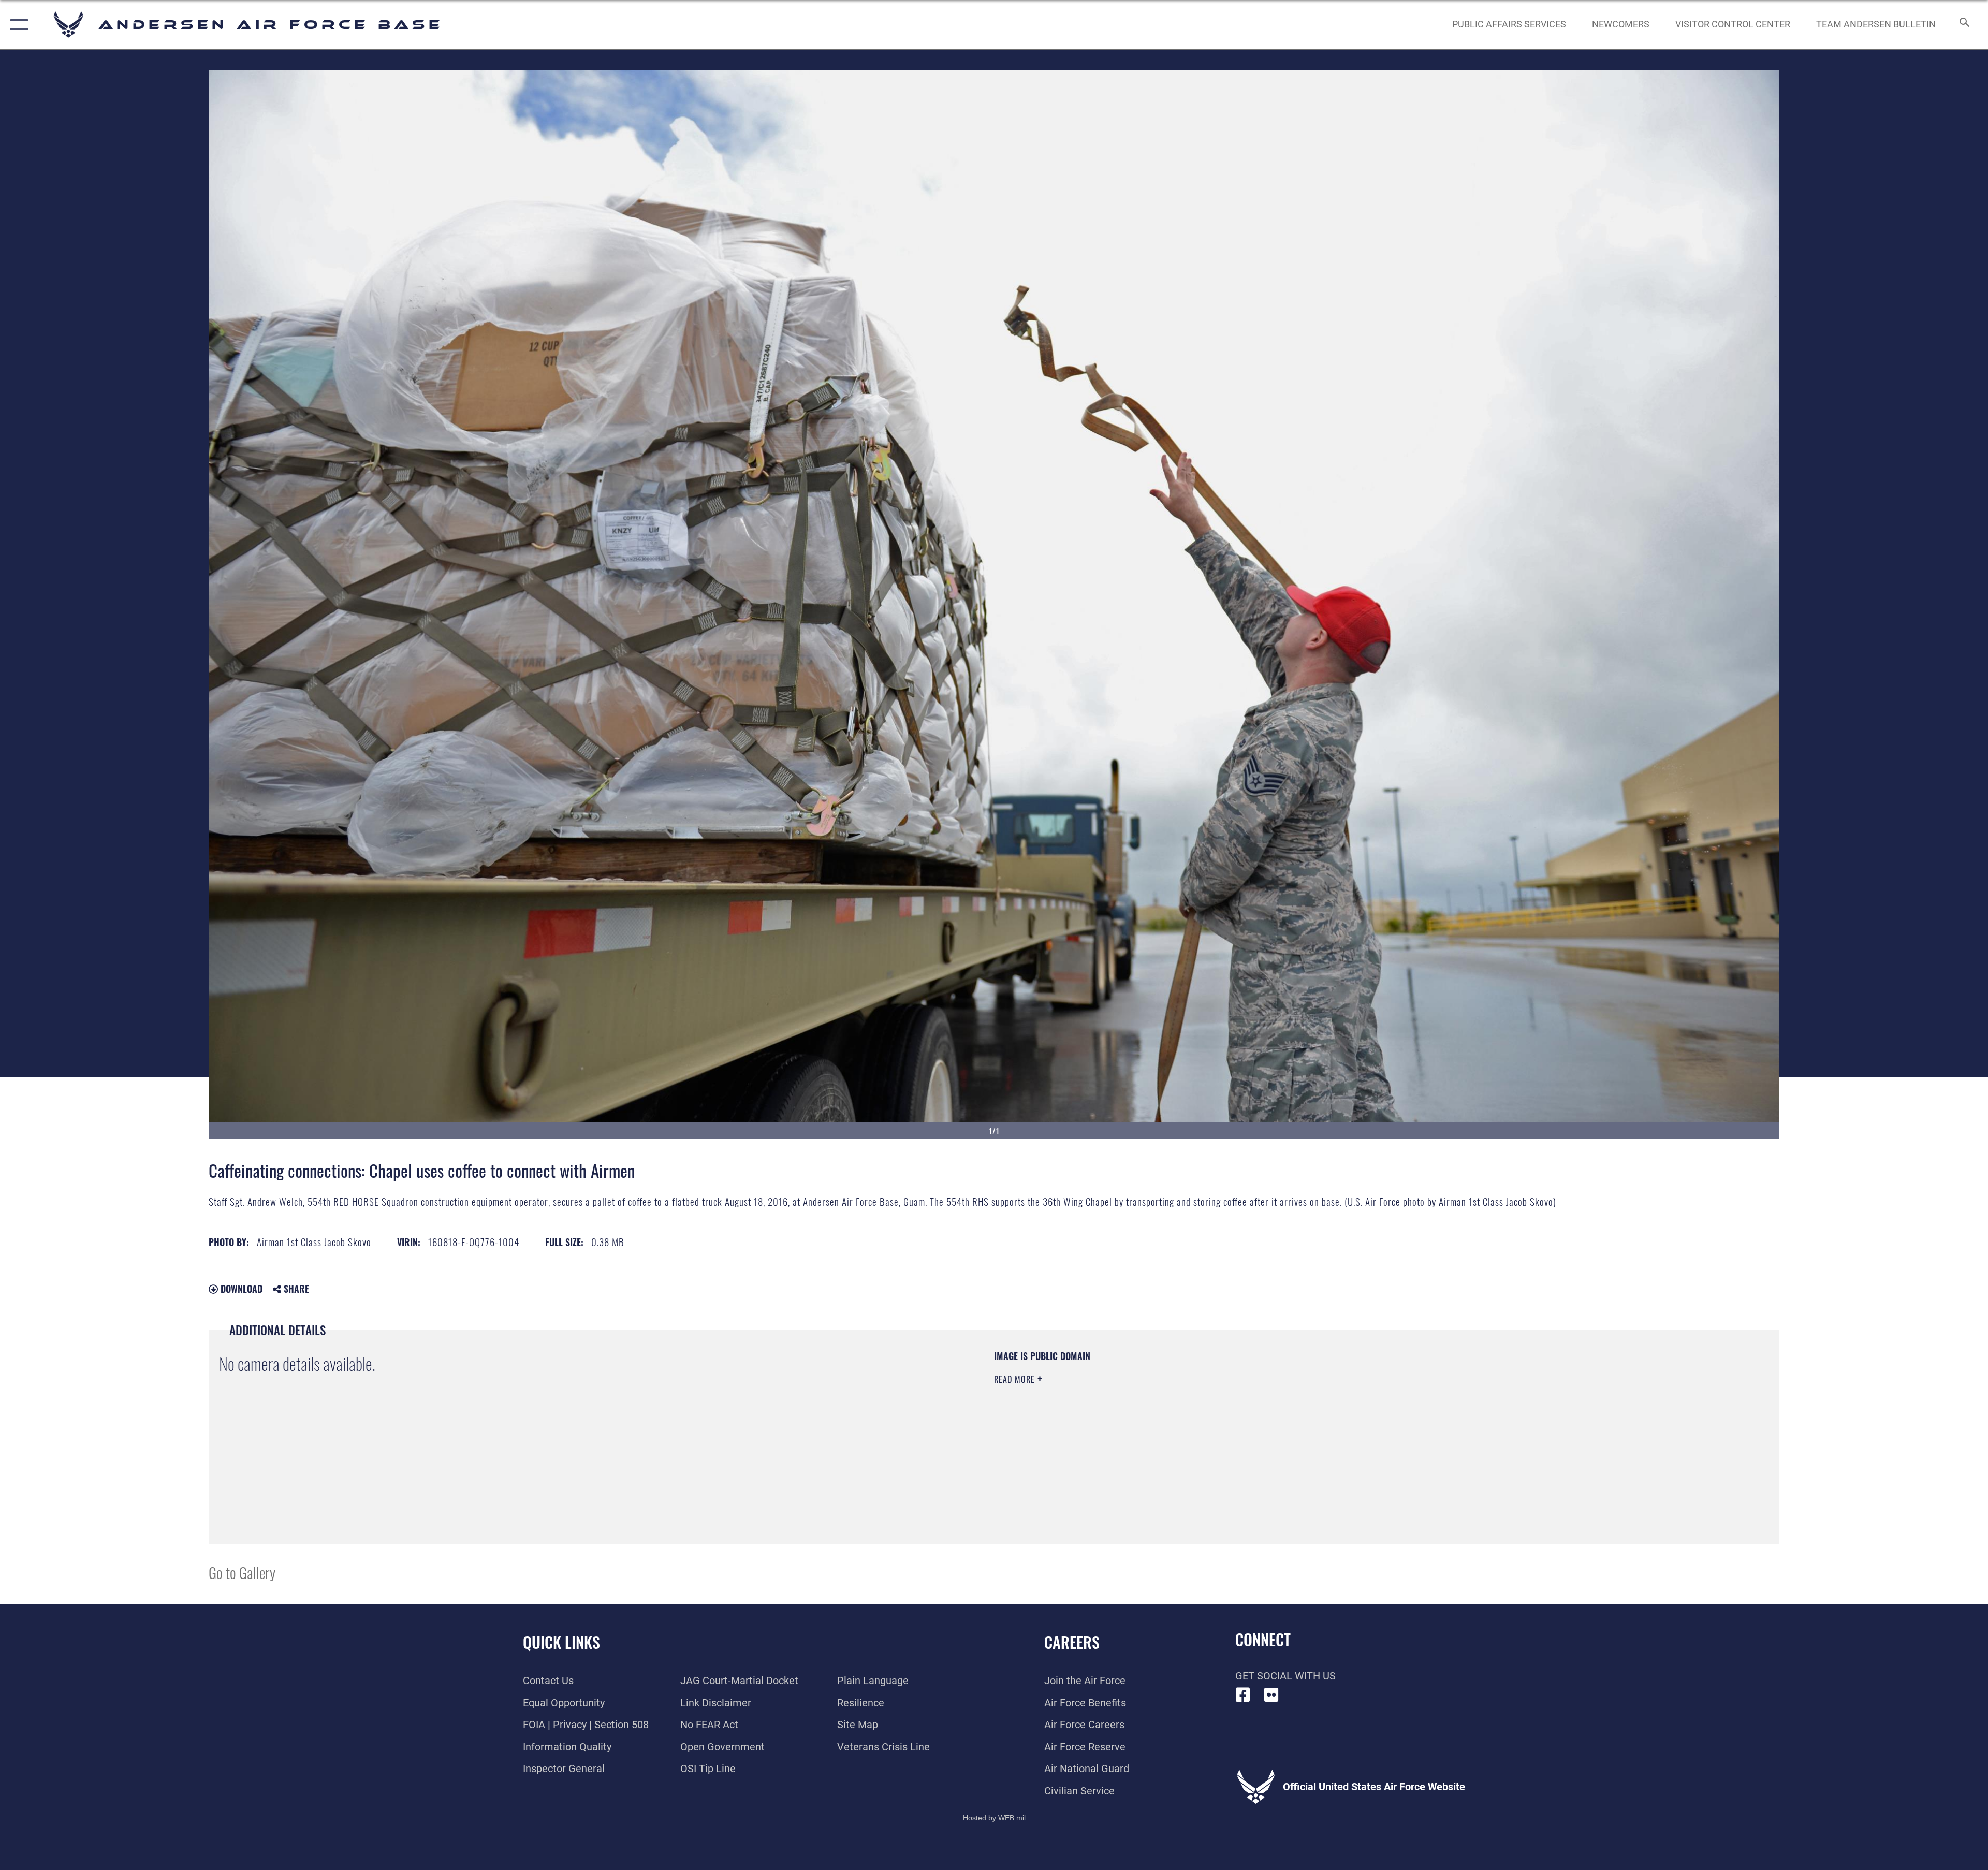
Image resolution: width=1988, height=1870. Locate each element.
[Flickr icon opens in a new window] (1271, 1695)
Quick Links (561, 1642)
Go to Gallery (242, 1572)
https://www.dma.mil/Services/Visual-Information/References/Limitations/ (1323, 1416)
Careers (1072, 1642)
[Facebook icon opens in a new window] (1243, 1695)
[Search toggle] (1963, 25)
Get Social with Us (1285, 1676)
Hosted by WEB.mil (994, 1818)
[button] (17, 25)
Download (240, 1289)
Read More (1016, 1379)
